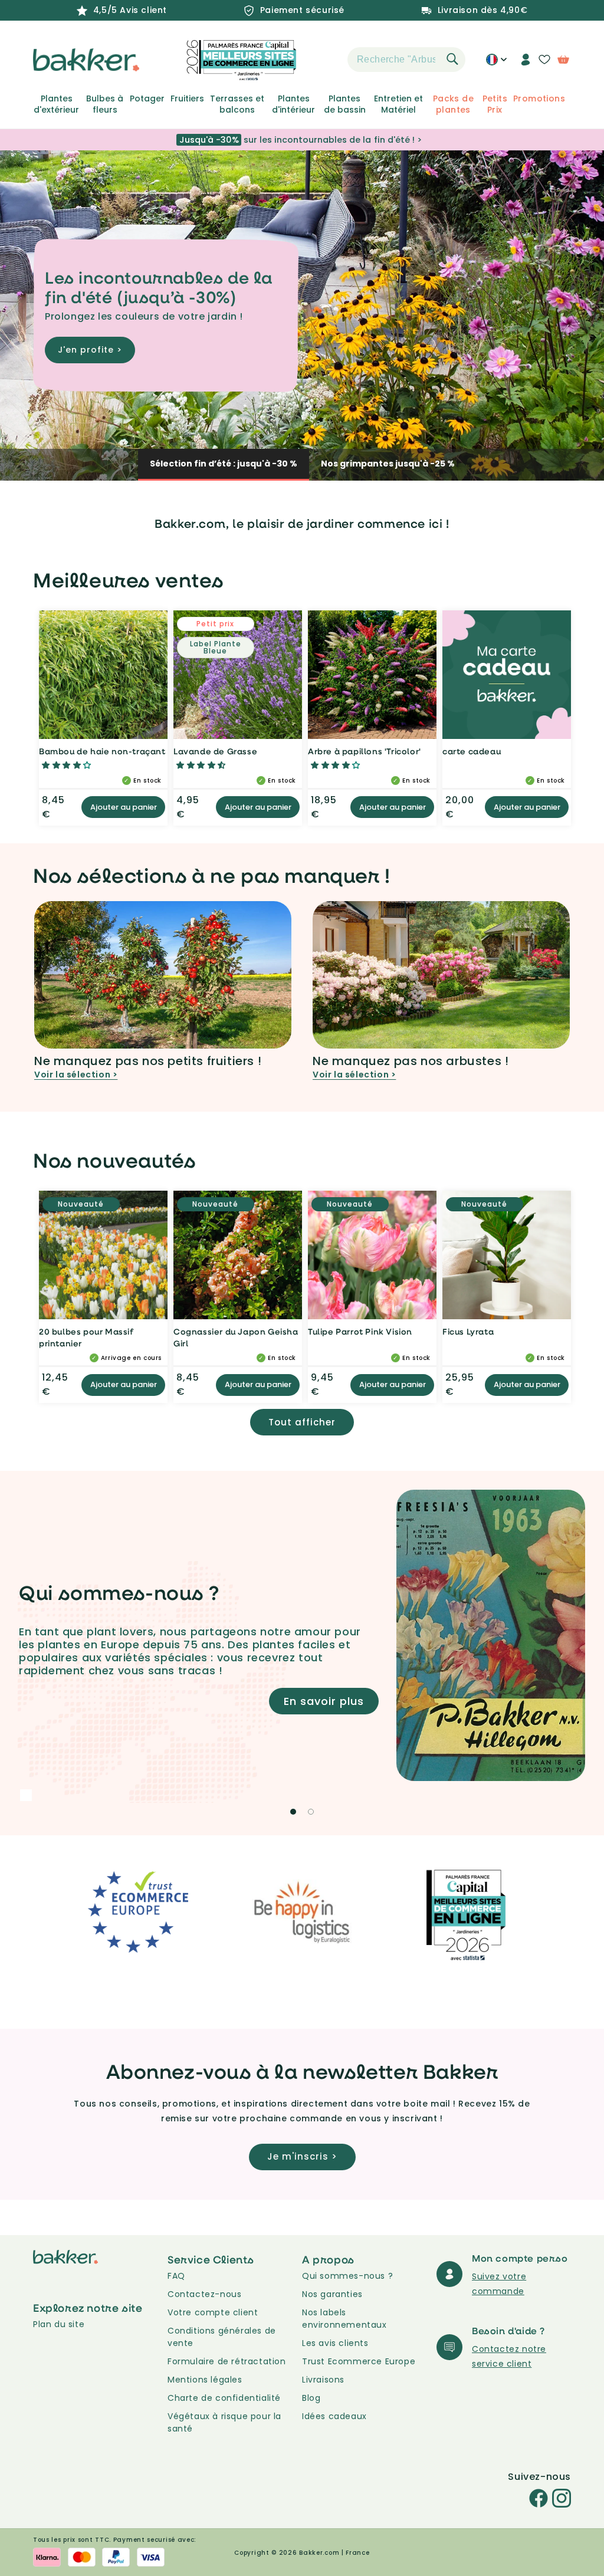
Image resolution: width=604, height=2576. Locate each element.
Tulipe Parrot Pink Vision (360, 1331)
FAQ (176, 2276)
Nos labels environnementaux (344, 2319)
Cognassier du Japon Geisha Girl (236, 1337)
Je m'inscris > (302, 2156)
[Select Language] (496, 64)
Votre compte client (213, 2312)
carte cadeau (472, 751)
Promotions (539, 98)
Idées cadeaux (334, 2416)
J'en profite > (90, 350)
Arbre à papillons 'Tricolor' (365, 751)
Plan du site (59, 2324)
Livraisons (323, 2380)
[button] (327, 60)
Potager (147, 98)
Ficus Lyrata (468, 1331)
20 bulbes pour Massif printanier (86, 1337)
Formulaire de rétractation (227, 2361)
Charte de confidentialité (224, 2398)
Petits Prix (495, 104)
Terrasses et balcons (237, 104)
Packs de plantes (453, 104)
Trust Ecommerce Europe (359, 2361)
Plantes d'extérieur (56, 104)
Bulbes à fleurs (105, 104)
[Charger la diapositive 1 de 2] (293, 1812)
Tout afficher (302, 1422)
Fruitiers (187, 98)
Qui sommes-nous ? (347, 2276)
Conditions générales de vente (222, 2337)
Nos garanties (332, 2294)
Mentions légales (205, 2380)
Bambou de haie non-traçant (102, 751)
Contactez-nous (204, 2294)
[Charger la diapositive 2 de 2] (311, 1812)
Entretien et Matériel (398, 104)
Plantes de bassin (345, 104)
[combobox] (406, 60)
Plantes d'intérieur (293, 104)
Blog (311, 2398)
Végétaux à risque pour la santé (224, 2422)
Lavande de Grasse (215, 751)
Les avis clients (335, 2343)
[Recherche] (452, 59)
